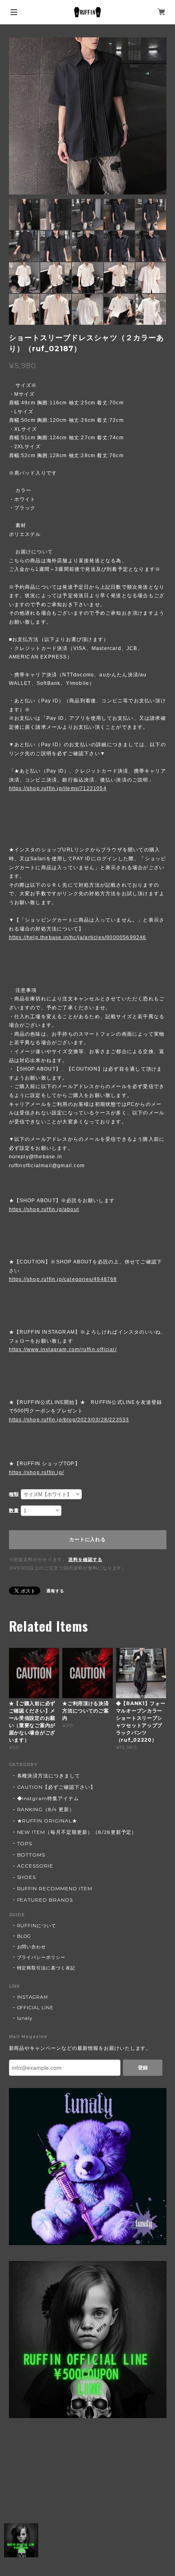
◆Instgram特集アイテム (48, 1798)
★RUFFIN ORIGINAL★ (47, 1821)
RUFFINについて (37, 1926)
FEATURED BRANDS (45, 1900)
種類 (14, 1494)
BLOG (24, 1936)
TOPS (25, 1843)
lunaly (25, 2018)
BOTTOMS (31, 1855)
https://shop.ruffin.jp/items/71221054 (58, 788)
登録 (143, 2068)
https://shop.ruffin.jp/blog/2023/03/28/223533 (69, 1420)
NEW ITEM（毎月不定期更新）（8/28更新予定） (77, 1832)
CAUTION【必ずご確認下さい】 (56, 1787)
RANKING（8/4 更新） (46, 1809)
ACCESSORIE (35, 1866)
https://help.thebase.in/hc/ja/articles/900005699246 (78, 937)
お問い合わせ (32, 1947)
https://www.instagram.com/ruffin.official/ (63, 1350)
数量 (14, 1511)
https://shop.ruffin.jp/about (44, 1209)
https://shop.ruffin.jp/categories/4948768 (63, 1279)
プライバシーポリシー (42, 1957)
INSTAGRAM (33, 1997)
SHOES (27, 1877)
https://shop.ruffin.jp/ (37, 1473)
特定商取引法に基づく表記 (46, 1968)
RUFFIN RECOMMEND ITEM (55, 1888)
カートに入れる (87, 1540)
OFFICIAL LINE (35, 2008)
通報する (55, 1591)
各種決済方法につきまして (49, 1776)
